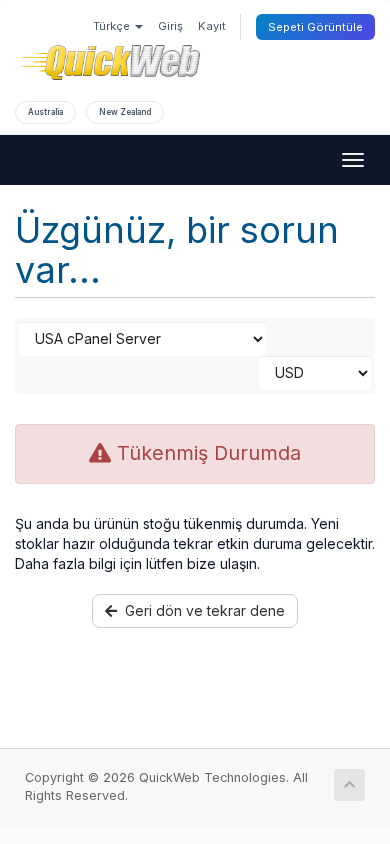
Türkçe (113, 26)
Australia (45, 112)
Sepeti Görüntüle (315, 27)
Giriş (170, 26)
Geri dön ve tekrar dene (201, 610)
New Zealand (125, 112)
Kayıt (212, 26)
